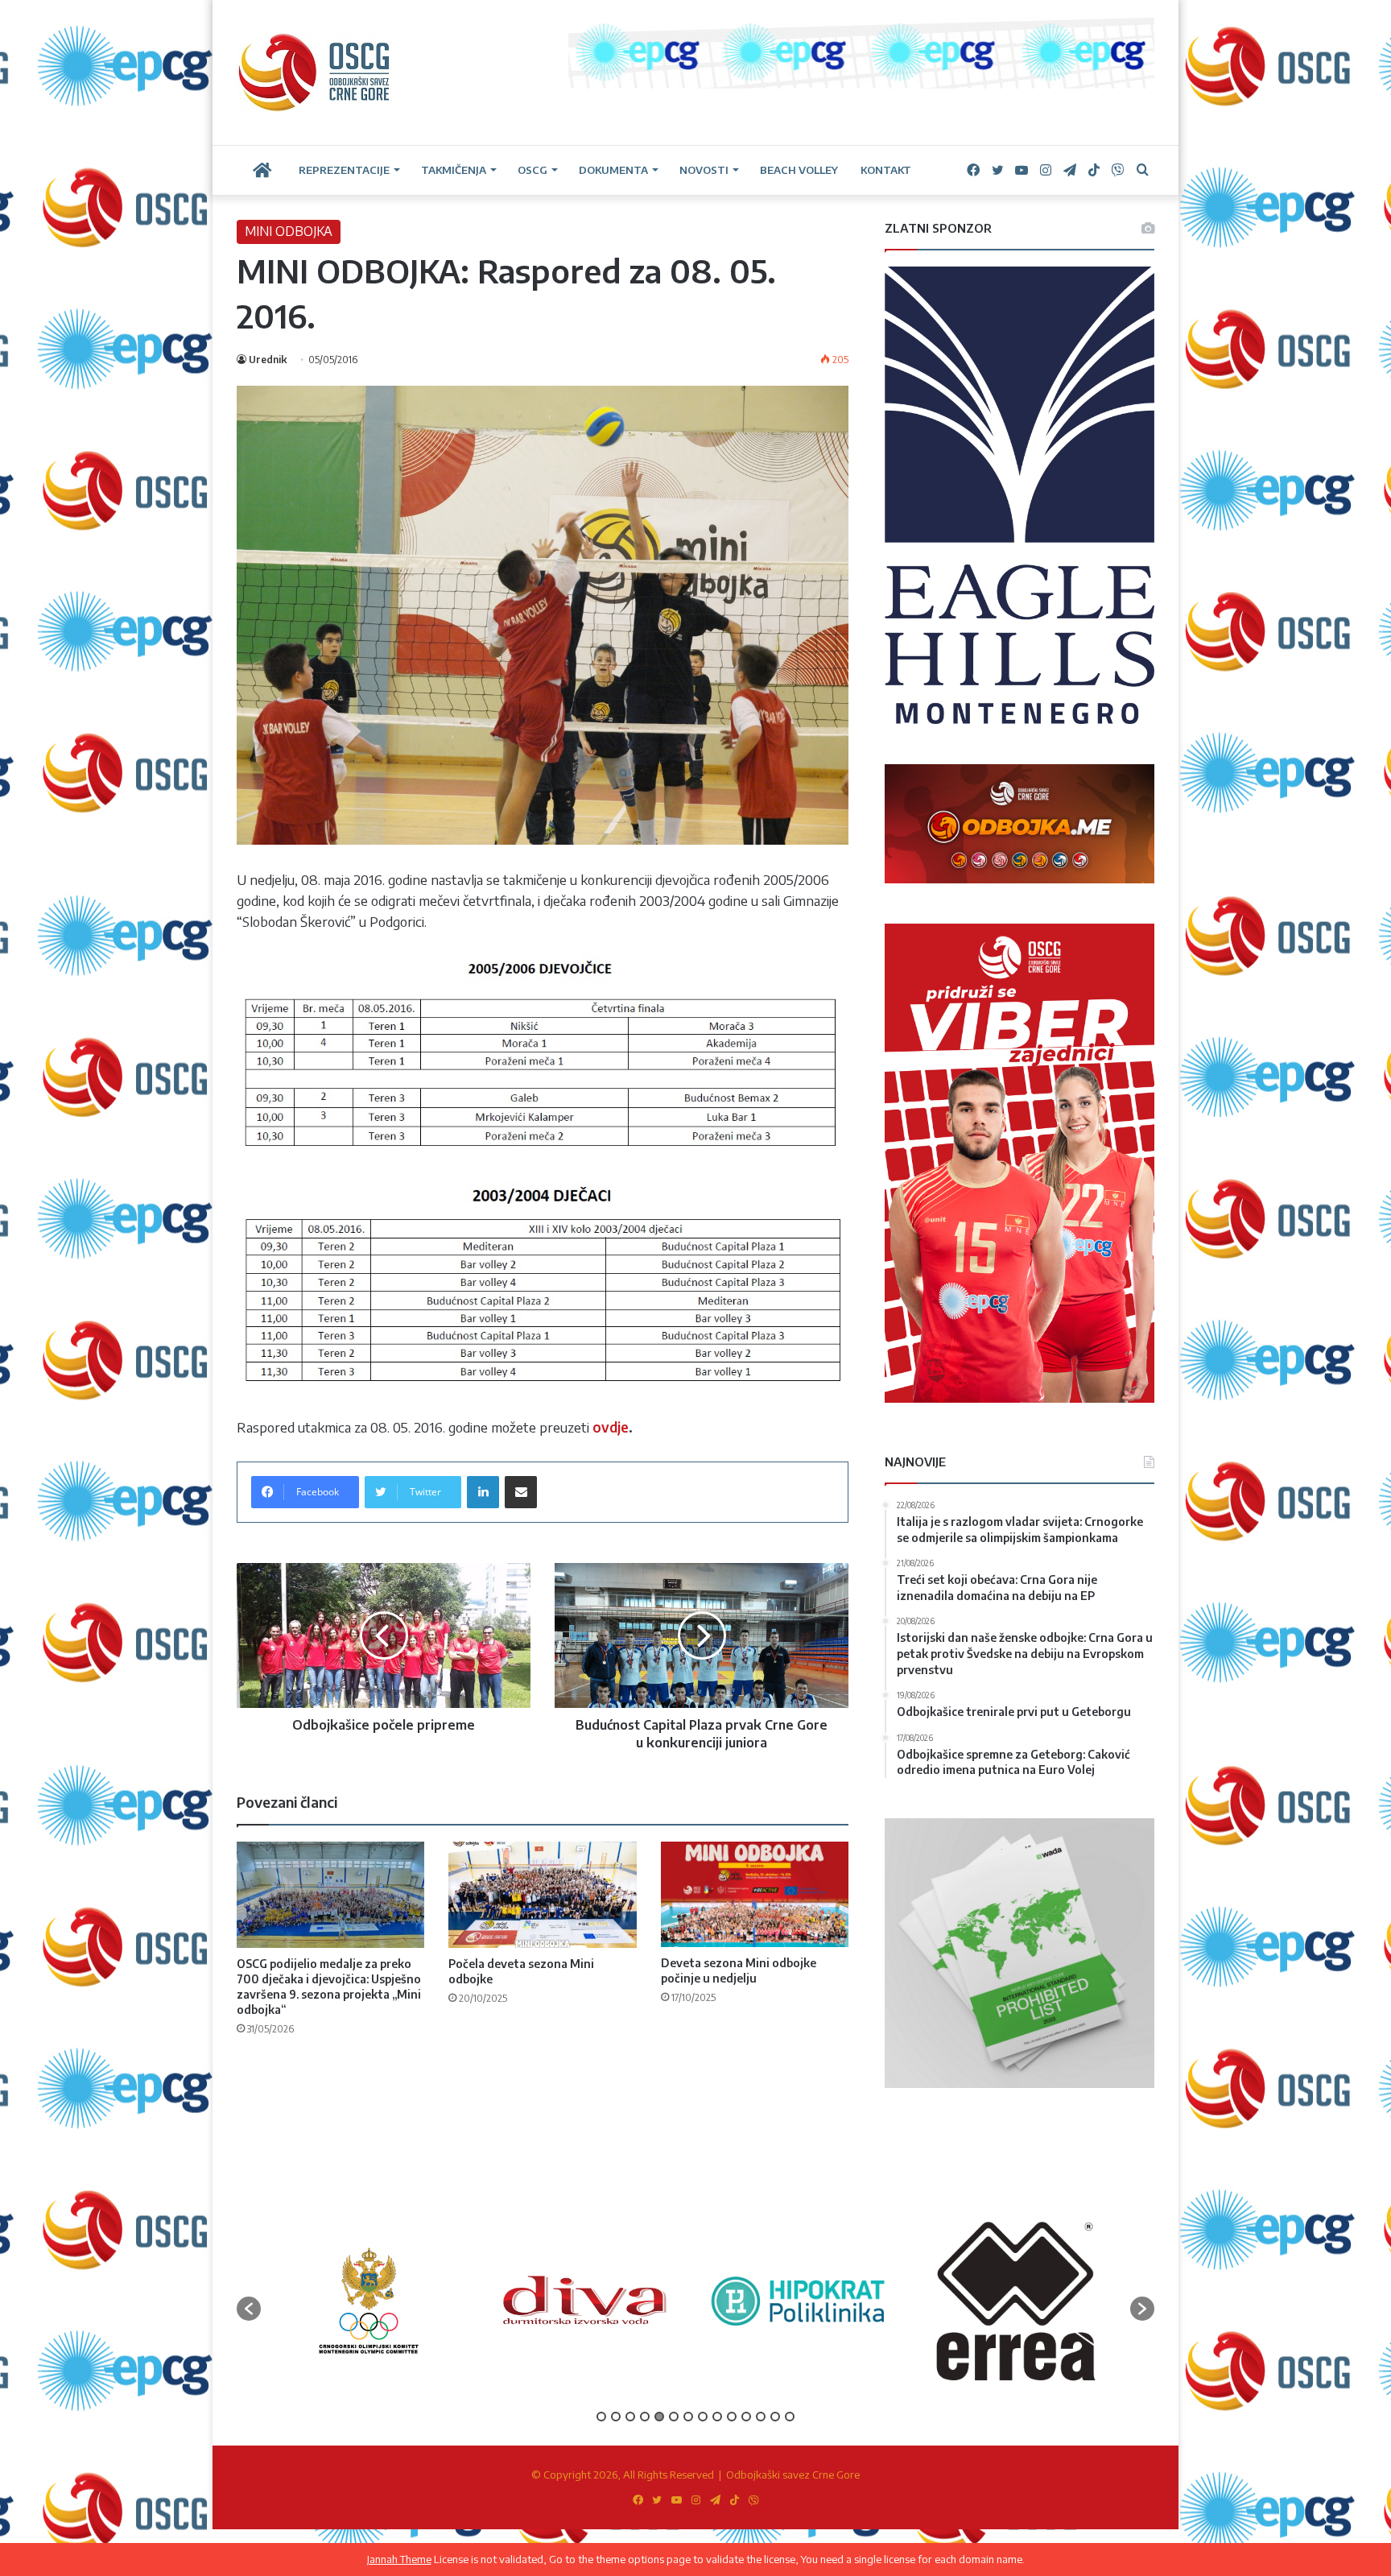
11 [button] (746, 2417)
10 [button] (732, 2417)
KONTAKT (886, 170)
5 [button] (659, 2417)
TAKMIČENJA (454, 170)
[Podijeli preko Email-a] (521, 1492)
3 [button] (630, 2417)
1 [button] (601, 2417)
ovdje (611, 1427)
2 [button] (616, 2417)
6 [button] (674, 2417)
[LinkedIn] (483, 1492)
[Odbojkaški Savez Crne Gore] (314, 72)
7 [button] (688, 2417)
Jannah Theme (399, 2559)
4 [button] (645, 2417)
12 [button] (761, 2417)
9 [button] (717, 2417)
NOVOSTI (704, 170)
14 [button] (790, 2417)
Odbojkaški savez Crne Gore (793, 2475)
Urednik (268, 360)
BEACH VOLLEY (799, 170)
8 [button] (703, 2417)
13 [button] (775, 2417)
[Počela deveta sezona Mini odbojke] (542, 1895)
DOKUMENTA (613, 170)
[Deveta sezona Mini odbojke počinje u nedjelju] (755, 1894)
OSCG (532, 170)
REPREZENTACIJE (344, 170)
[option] (376, 2300)
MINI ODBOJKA (289, 231)
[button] (249, 2309)
